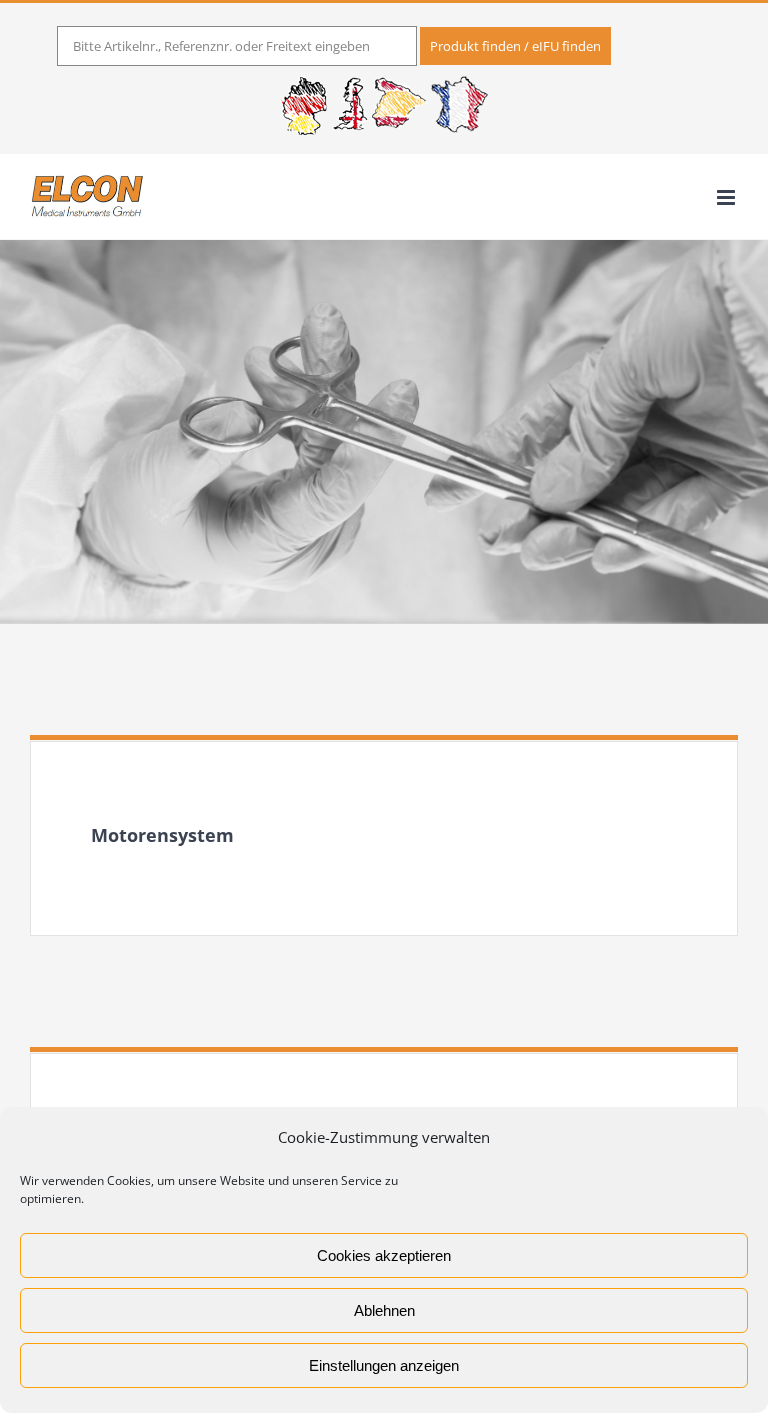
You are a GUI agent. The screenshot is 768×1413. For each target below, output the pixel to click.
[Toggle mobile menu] (727, 197)
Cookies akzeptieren (384, 1255)
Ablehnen (384, 1310)
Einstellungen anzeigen (384, 1365)
